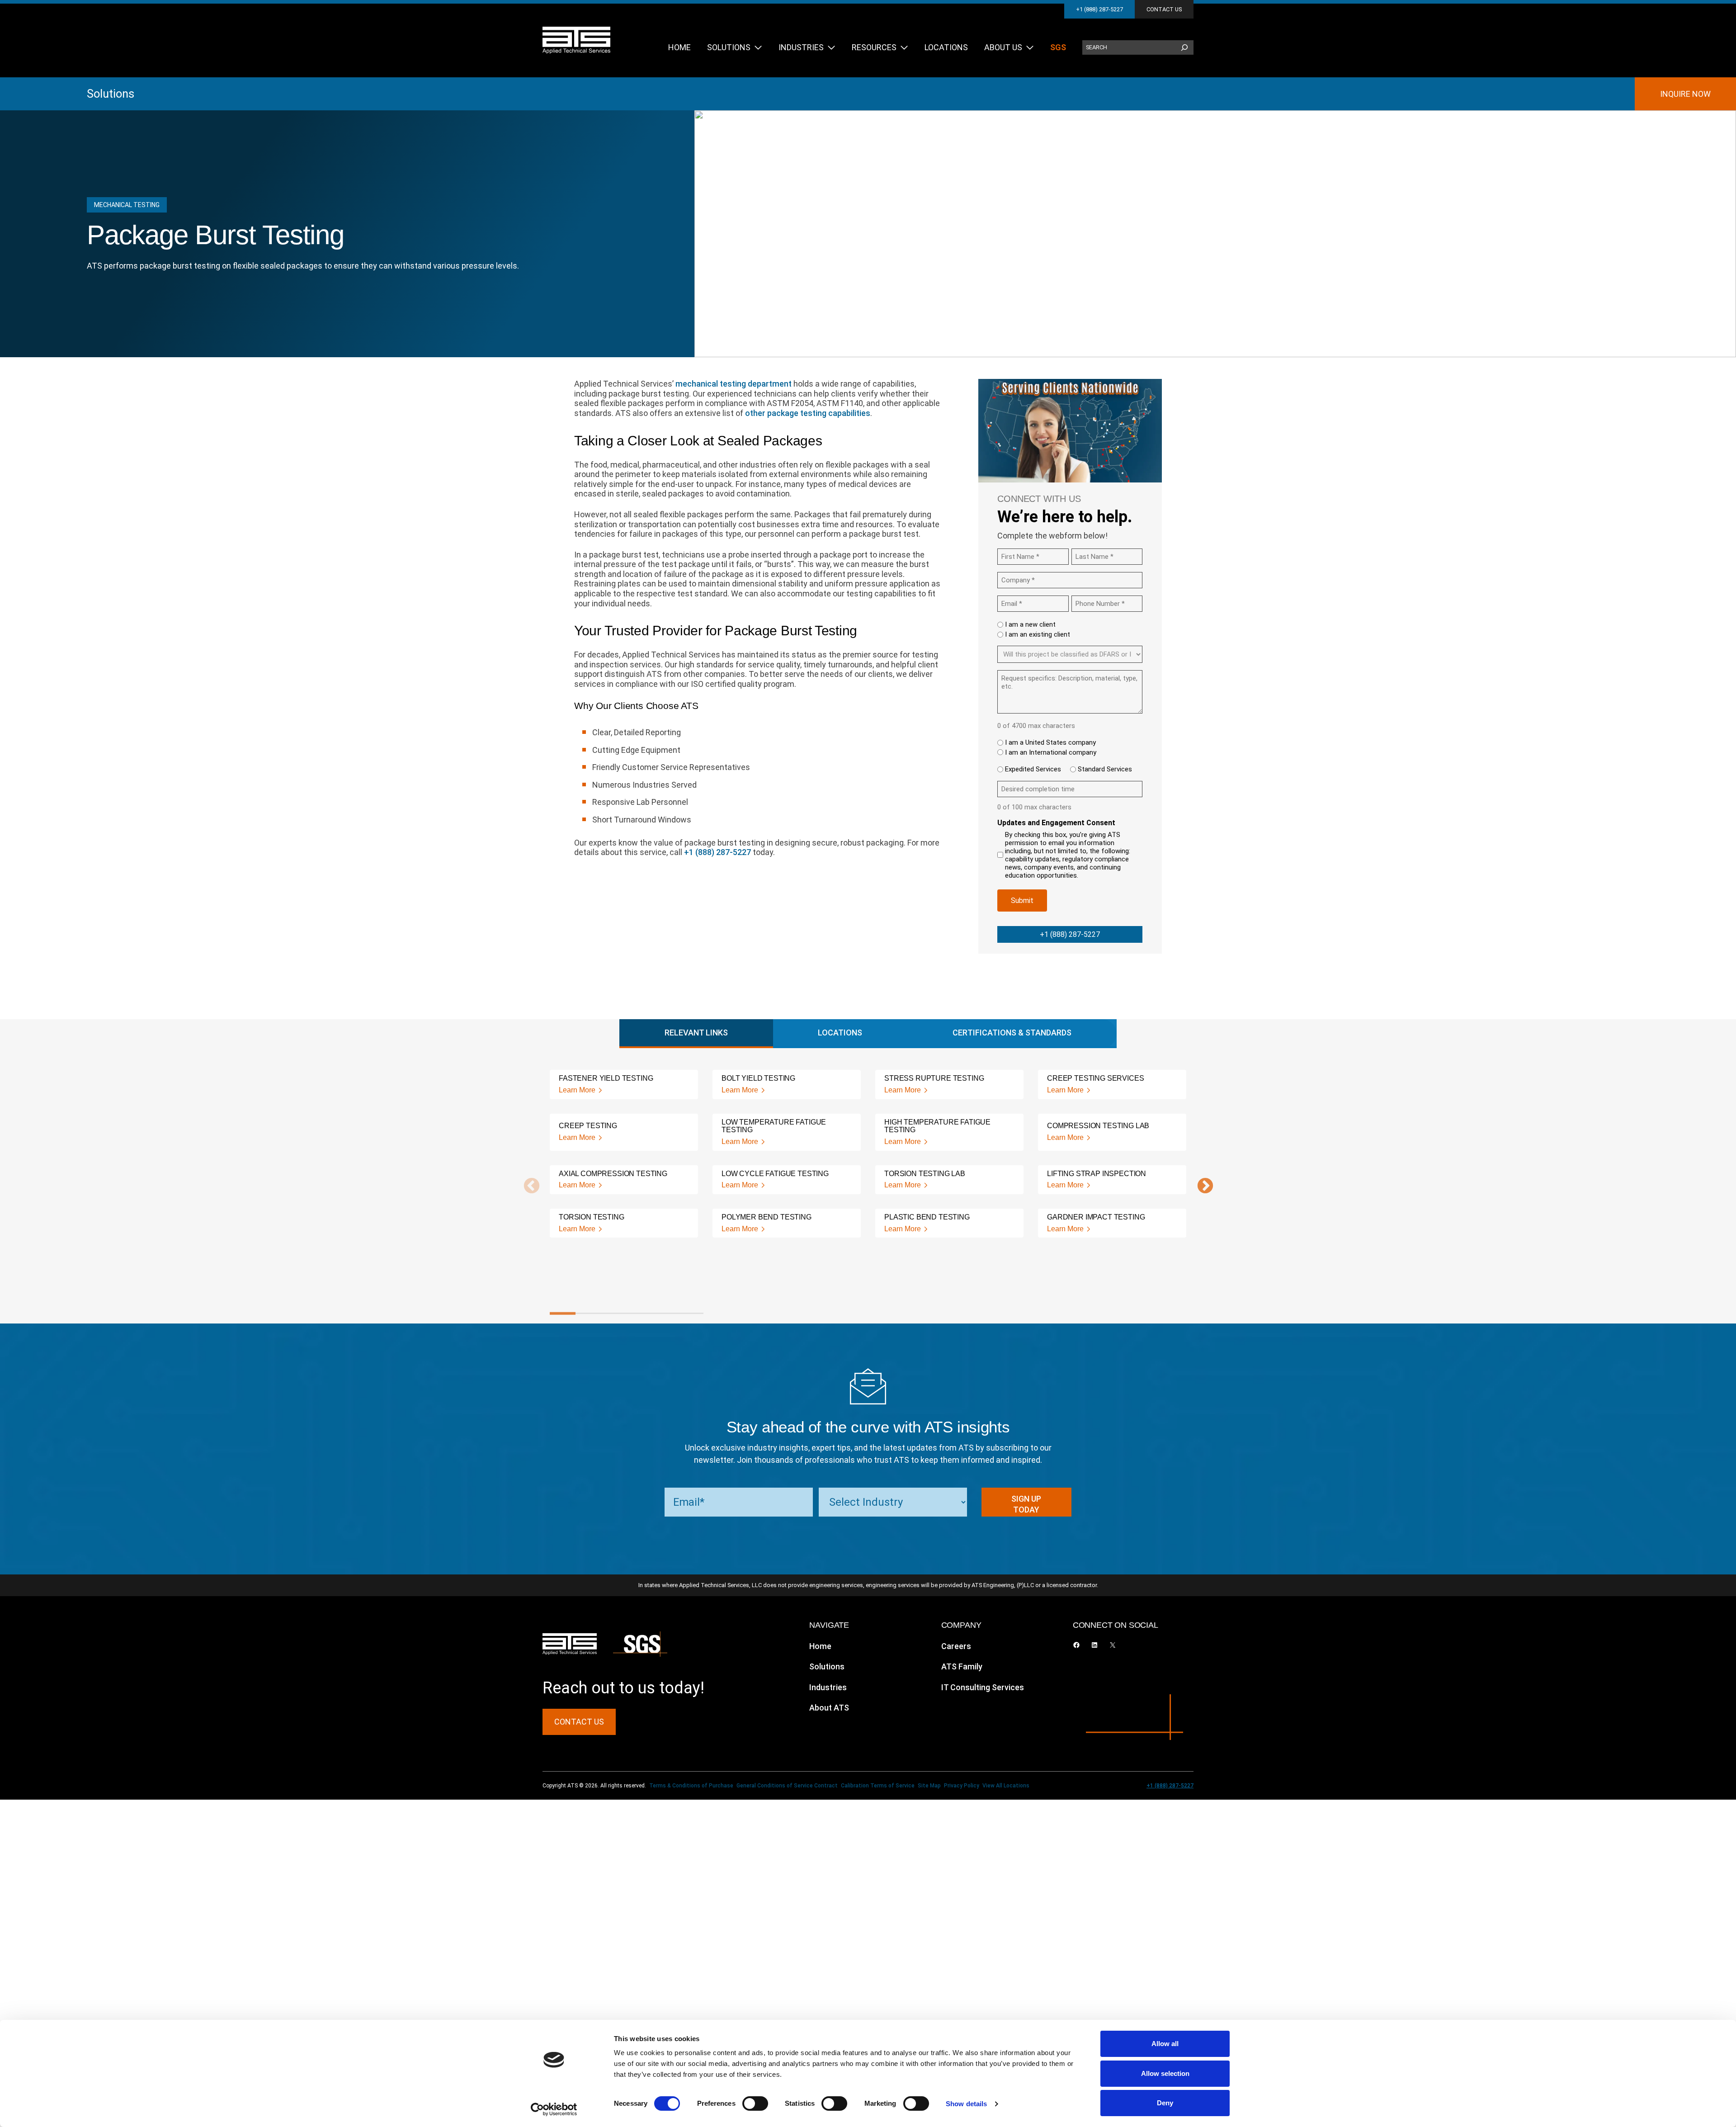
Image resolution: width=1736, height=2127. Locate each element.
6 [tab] (691, 1314)
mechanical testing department (734, 384)
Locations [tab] (840, 1033)
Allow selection (1165, 2073)
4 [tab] (639, 1314)
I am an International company (1051, 752)
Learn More (577, 1090)
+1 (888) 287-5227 (1099, 9)
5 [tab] (665, 1314)
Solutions (111, 94)
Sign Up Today (1026, 1504)
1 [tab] (563, 1314)
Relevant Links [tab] (696, 1033)
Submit (1022, 900)
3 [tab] (614, 1314)
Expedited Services (1033, 769)
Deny (1165, 2103)
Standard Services (1105, 769)
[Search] (1184, 47)
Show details (966, 2104)
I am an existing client (1038, 634)
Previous (527, 1186)
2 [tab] (588, 1314)
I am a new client (1030, 624)
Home (820, 1646)
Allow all (1165, 2044)
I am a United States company (1050, 742)
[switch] (755, 2103)
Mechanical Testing (127, 205)
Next (1201, 1186)
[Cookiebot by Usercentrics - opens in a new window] (554, 2109)
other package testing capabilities (808, 413)
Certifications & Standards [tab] (1012, 1033)
